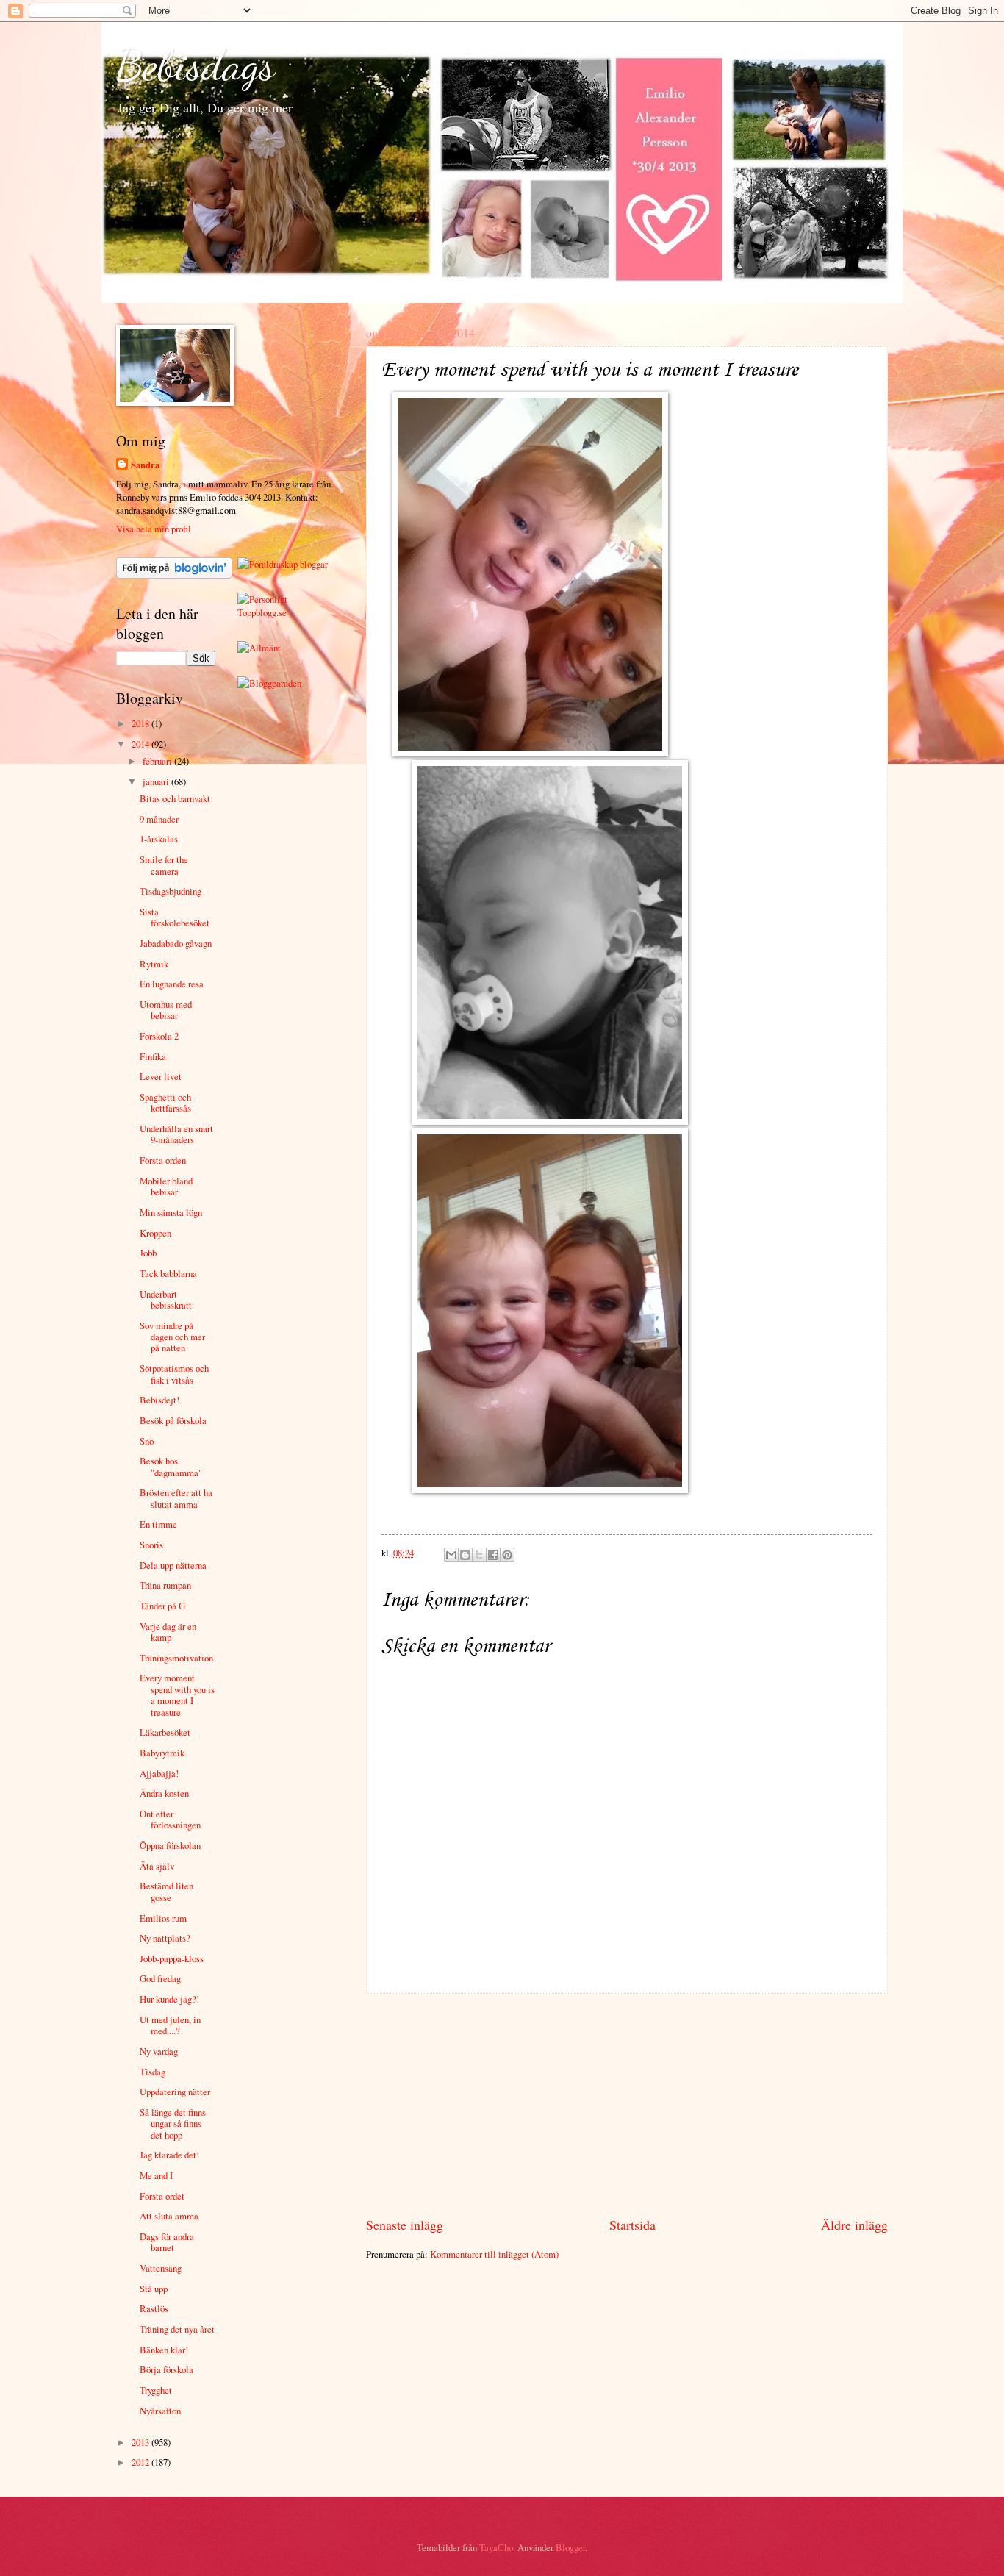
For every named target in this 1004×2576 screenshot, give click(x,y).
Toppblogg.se (262, 612)
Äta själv (157, 1866)
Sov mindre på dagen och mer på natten (172, 1337)
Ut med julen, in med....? (170, 2025)
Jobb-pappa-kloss (172, 1958)
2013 (141, 2442)
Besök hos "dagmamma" (171, 1466)
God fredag (160, 1978)
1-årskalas (159, 839)
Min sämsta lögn (171, 1212)
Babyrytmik (162, 1753)
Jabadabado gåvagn (176, 943)
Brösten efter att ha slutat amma (176, 1498)
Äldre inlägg (854, 2225)
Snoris (151, 1545)
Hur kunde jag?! (169, 1999)
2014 (141, 744)
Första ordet (162, 2196)
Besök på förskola (173, 1420)
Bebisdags (196, 65)
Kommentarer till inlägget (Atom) (494, 2254)
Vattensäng (161, 2268)
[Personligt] (262, 599)
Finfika (153, 1056)
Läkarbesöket (165, 1732)
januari (157, 781)
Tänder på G (162, 1606)
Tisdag (153, 2072)
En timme (158, 1524)
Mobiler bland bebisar (166, 1186)
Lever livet (161, 1076)
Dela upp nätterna (173, 1565)
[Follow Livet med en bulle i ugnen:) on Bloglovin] (174, 575)
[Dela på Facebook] (493, 1555)
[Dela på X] (479, 1555)
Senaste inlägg (405, 2225)
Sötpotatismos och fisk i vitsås (174, 1374)
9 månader (159, 819)
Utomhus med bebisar (166, 1010)
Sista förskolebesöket (175, 917)
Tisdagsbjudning (171, 891)
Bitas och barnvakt (175, 798)
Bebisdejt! (159, 1400)
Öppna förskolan (170, 1845)
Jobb (148, 1253)
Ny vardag (159, 2051)
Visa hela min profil (154, 529)
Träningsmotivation (176, 1658)
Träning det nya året (177, 2329)
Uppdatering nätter (175, 2092)
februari (158, 761)
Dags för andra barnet (167, 2242)
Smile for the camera (164, 865)
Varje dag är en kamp (168, 1632)
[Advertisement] (627, 2105)
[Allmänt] (259, 648)
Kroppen (155, 1233)
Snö (147, 1441)
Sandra (145, 465)
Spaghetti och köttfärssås (165, 1102)
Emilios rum (163, 1918)
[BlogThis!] (465, 1555)
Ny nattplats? (165, 1938)
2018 (141, 723)
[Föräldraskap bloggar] (283, 564)
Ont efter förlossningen (170, 1819)
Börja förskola (166, 2369)
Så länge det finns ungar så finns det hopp (173, 2124)
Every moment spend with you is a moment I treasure (177, 1695)
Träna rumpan (165, 1585)
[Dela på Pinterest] (507, 1555)
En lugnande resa (172, 984)
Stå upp (154, 2289)
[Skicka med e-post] (451, 1555)
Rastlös (154, 2308)
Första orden (163, 1160)
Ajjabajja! (159, 1773)
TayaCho (496, 2547)
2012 (141, 2462)
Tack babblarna (168, 1273)
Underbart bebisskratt (166, 1299)
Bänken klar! (164, 2350)
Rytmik (154, 964)
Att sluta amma (169, 2216)
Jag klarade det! (169, 2155)
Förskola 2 (159, 1036)
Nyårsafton (160, 2411)
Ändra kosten (164, 1793)
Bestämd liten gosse (166, 1891)
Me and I (156, 2175)
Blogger (570, 2547)
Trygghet (156, 2390)
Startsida (632, 2225)
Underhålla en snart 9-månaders (176, 1134)
